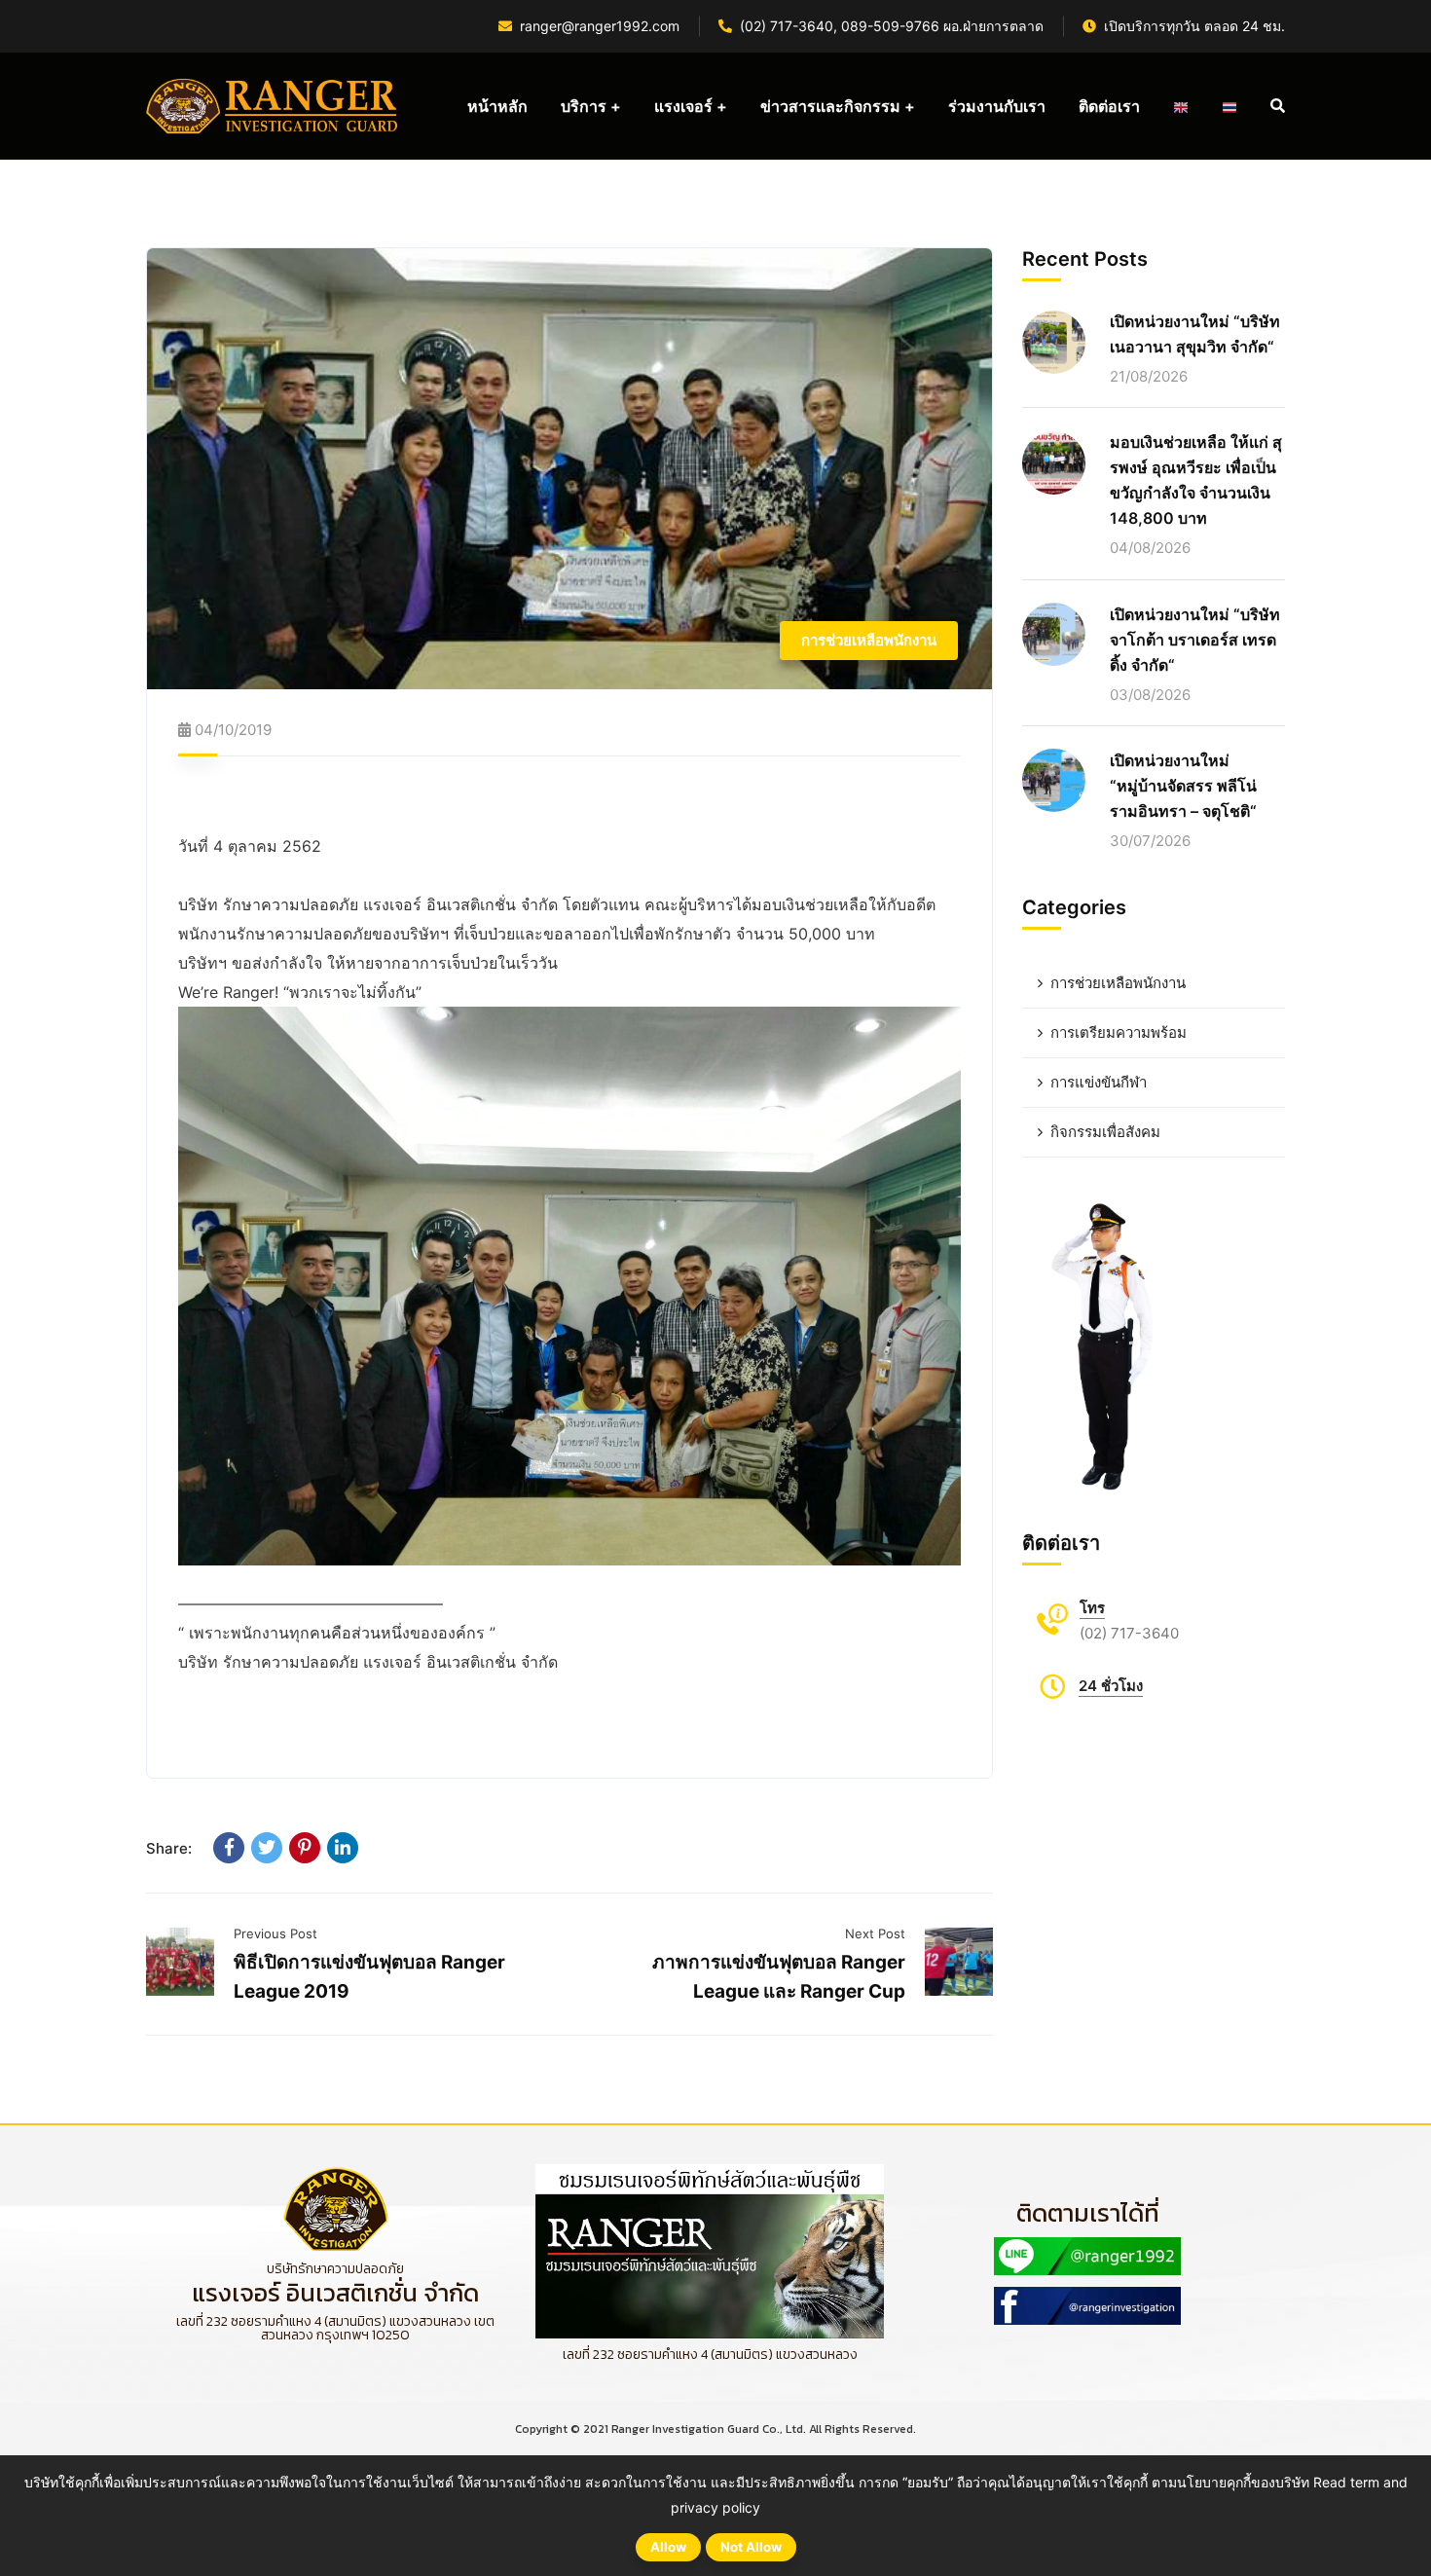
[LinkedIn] (343, 1848)
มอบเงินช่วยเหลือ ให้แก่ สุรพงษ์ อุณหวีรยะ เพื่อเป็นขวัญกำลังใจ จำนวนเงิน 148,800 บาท (1196, 480)
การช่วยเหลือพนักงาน (869, 640)
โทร (1092, 1608)
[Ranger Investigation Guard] (273, 106)
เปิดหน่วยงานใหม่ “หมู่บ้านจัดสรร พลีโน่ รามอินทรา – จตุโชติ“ (1183, 785)
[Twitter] (267, 1848)
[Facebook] (229, 1848)
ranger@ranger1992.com (600, 26)
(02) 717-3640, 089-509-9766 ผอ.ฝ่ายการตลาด (892, 26)
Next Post (875, 1933)
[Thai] (1229, 106)
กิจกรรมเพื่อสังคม (1105, 1132)
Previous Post (275, 1933)
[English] (1181, 106)
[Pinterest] (305, 1848)
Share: (169, 1848)
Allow (668, 2547)
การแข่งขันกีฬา (1099, 1082)
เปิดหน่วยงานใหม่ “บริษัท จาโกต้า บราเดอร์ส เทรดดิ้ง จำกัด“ (1195, 639)
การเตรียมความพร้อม (1119, 1032)
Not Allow (751, 2547)
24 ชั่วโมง (1111, 1686)
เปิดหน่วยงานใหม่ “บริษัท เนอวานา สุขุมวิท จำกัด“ (1195, 334)
